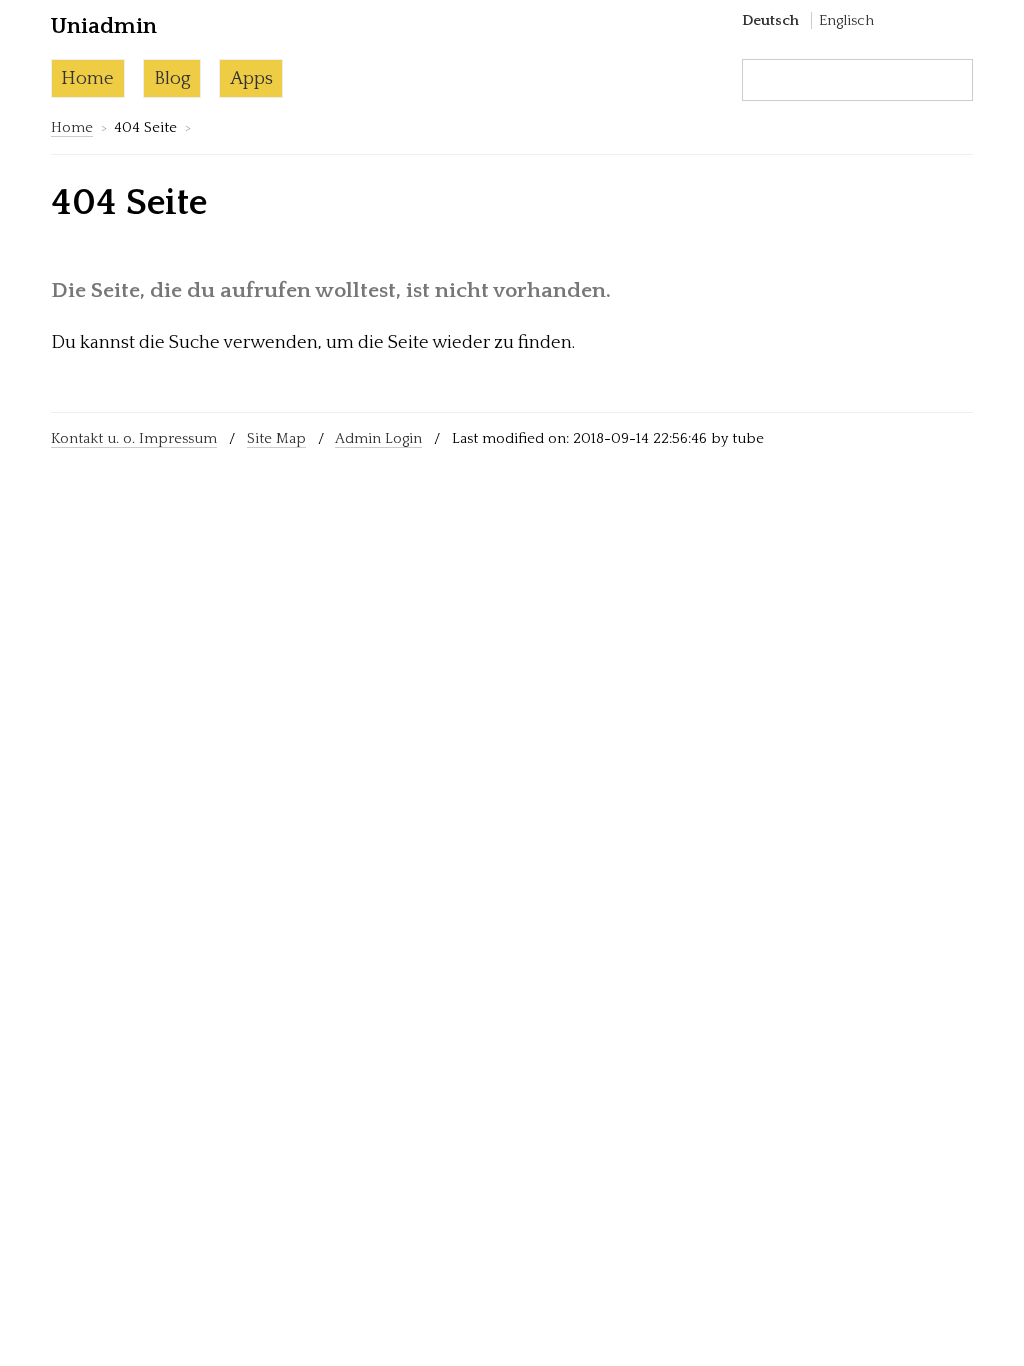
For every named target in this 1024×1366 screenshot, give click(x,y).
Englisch (846, 20)
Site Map (276, 438)
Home (87, 78)
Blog (172, 78)
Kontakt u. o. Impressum (134, 438)
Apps (251, 78)
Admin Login (378, 438)
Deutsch (770, 20)
